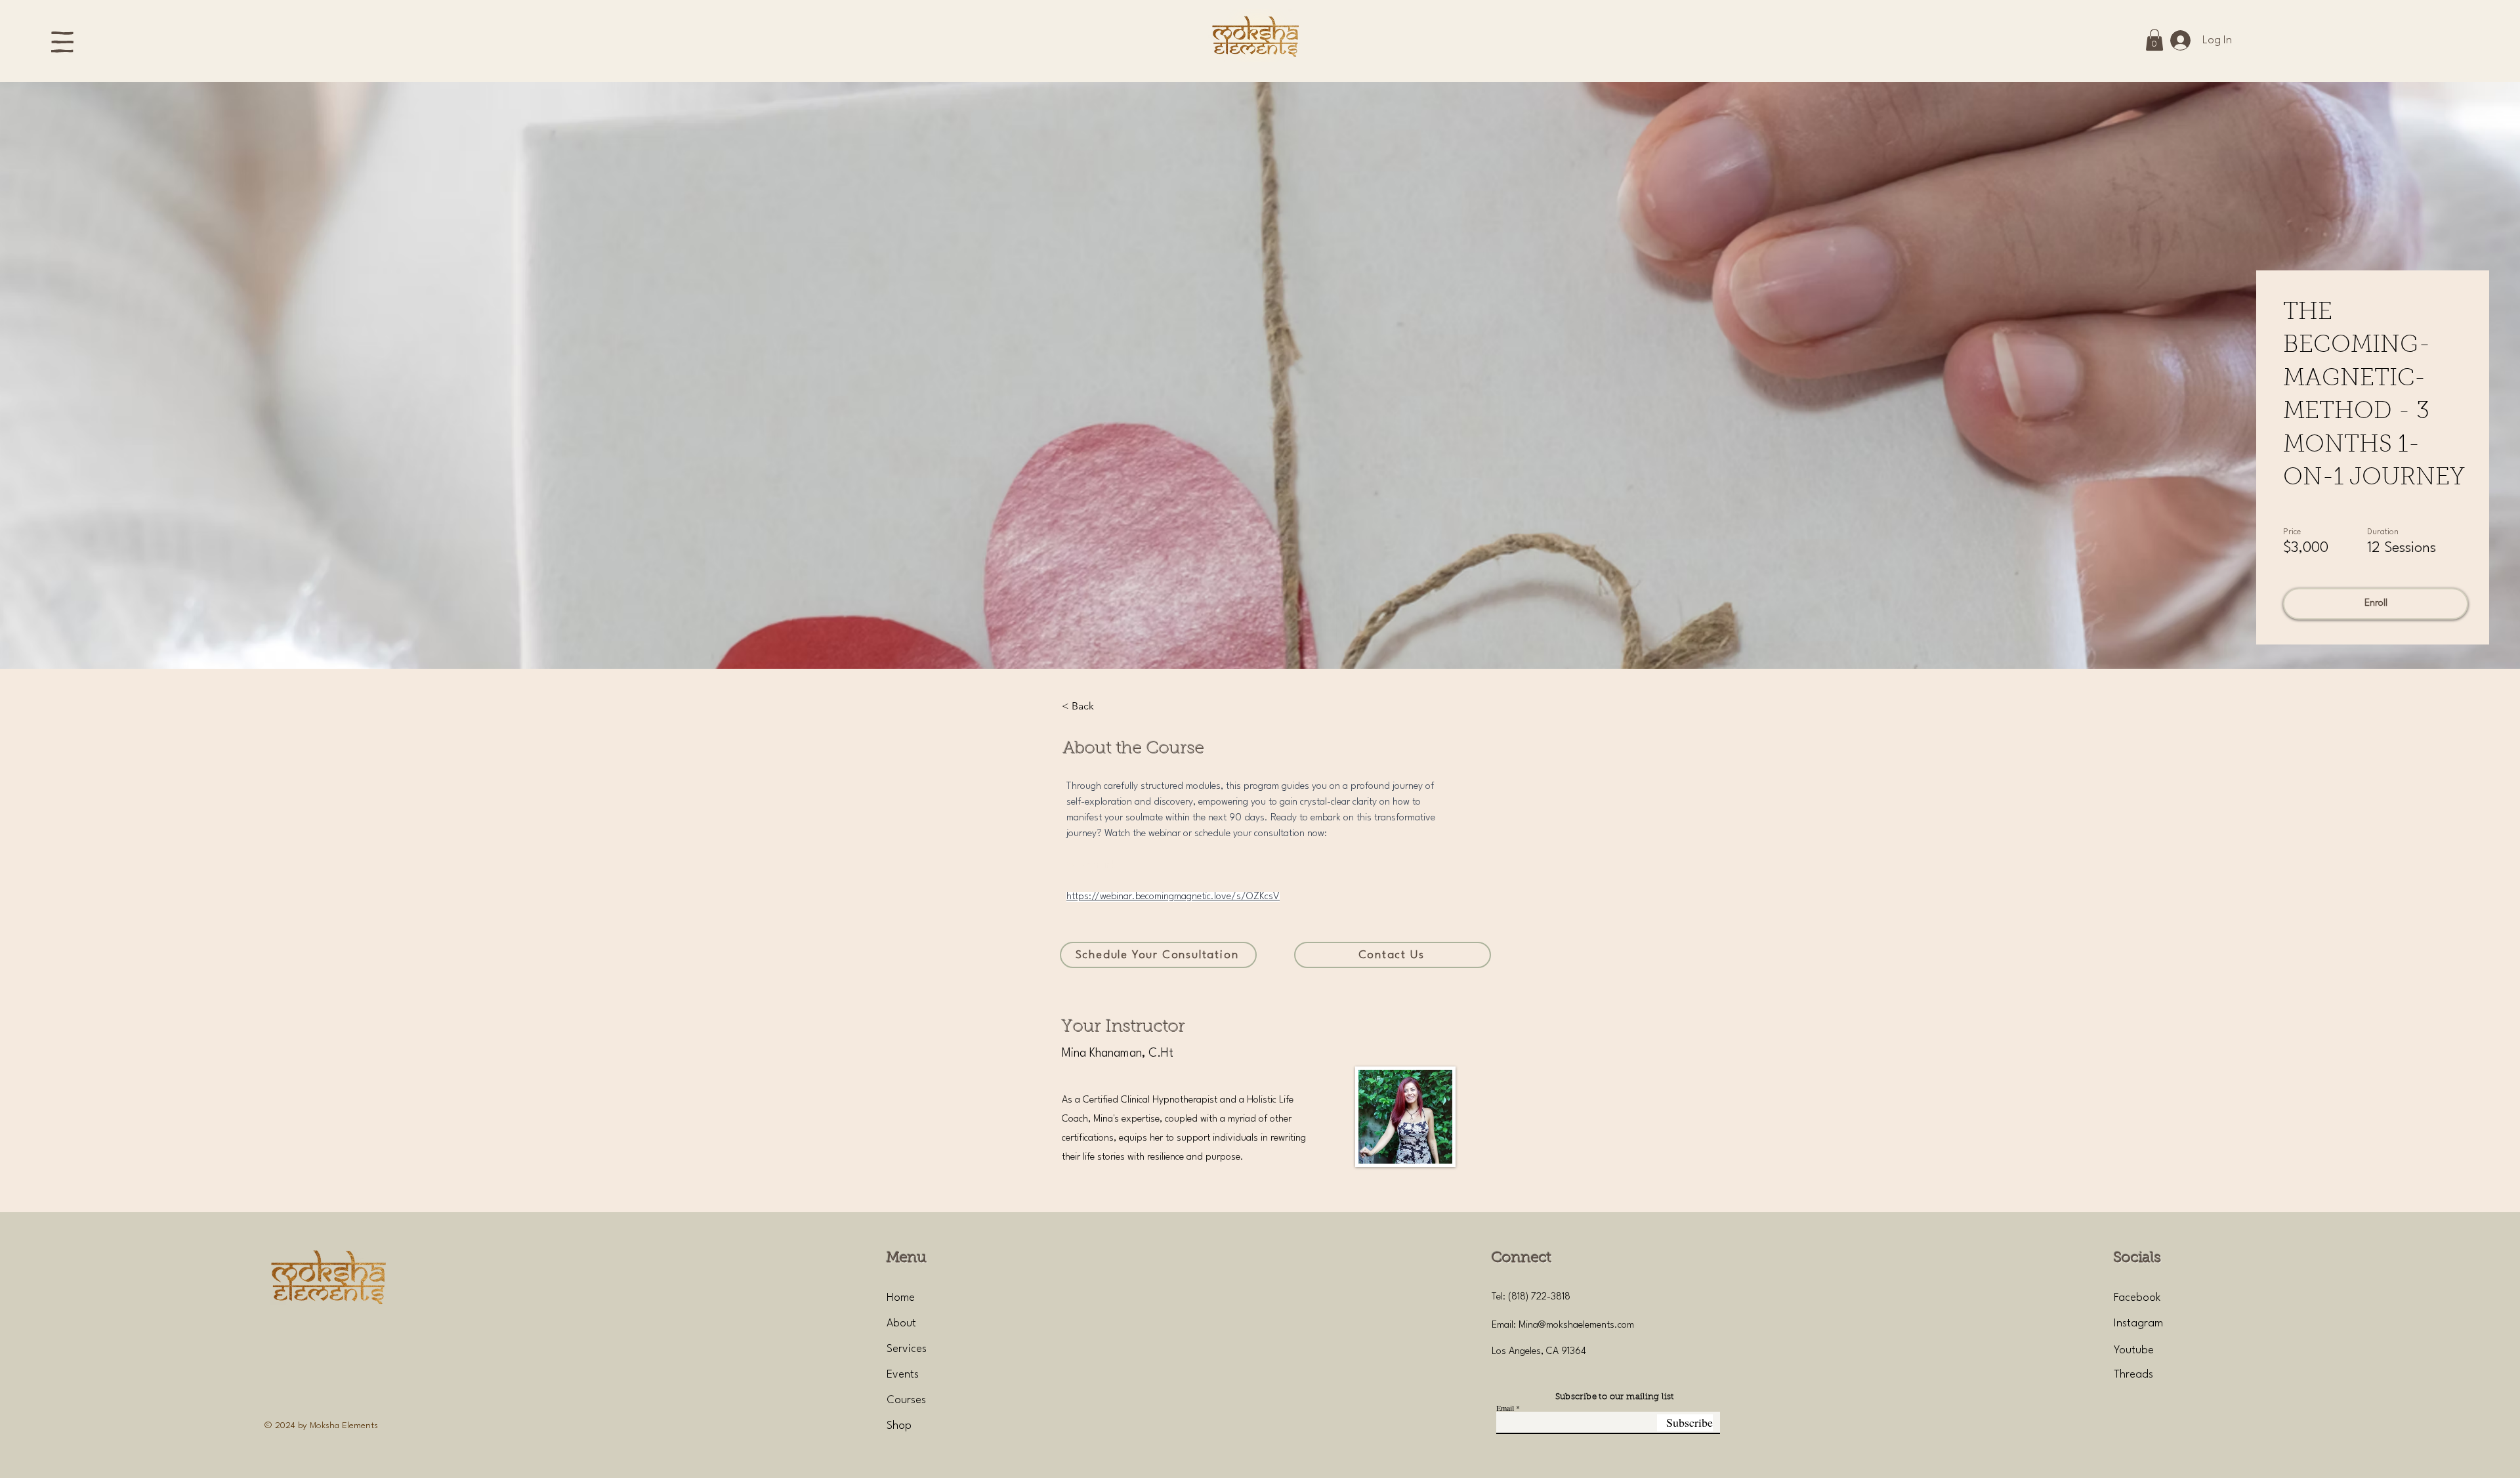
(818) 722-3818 (1539, 1297)
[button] (62, 42)
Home (901, 1298)
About (901, 1323)
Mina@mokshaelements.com (1576, 1325)
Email (1505, 1408)
